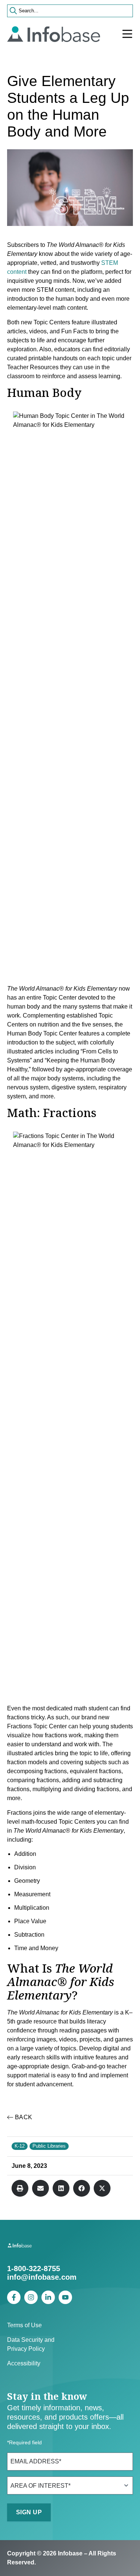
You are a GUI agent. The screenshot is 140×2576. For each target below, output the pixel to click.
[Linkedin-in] (48, 2297)
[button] (20, 2188)
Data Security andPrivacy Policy (31, 2344)
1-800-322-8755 (34, 2268)
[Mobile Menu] (127, 34)
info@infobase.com (42, 2277)
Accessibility (24, 2363)
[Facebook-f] (14, 2297)
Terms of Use (24, 2325)
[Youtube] (65, 2297)
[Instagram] (31, 2297)
